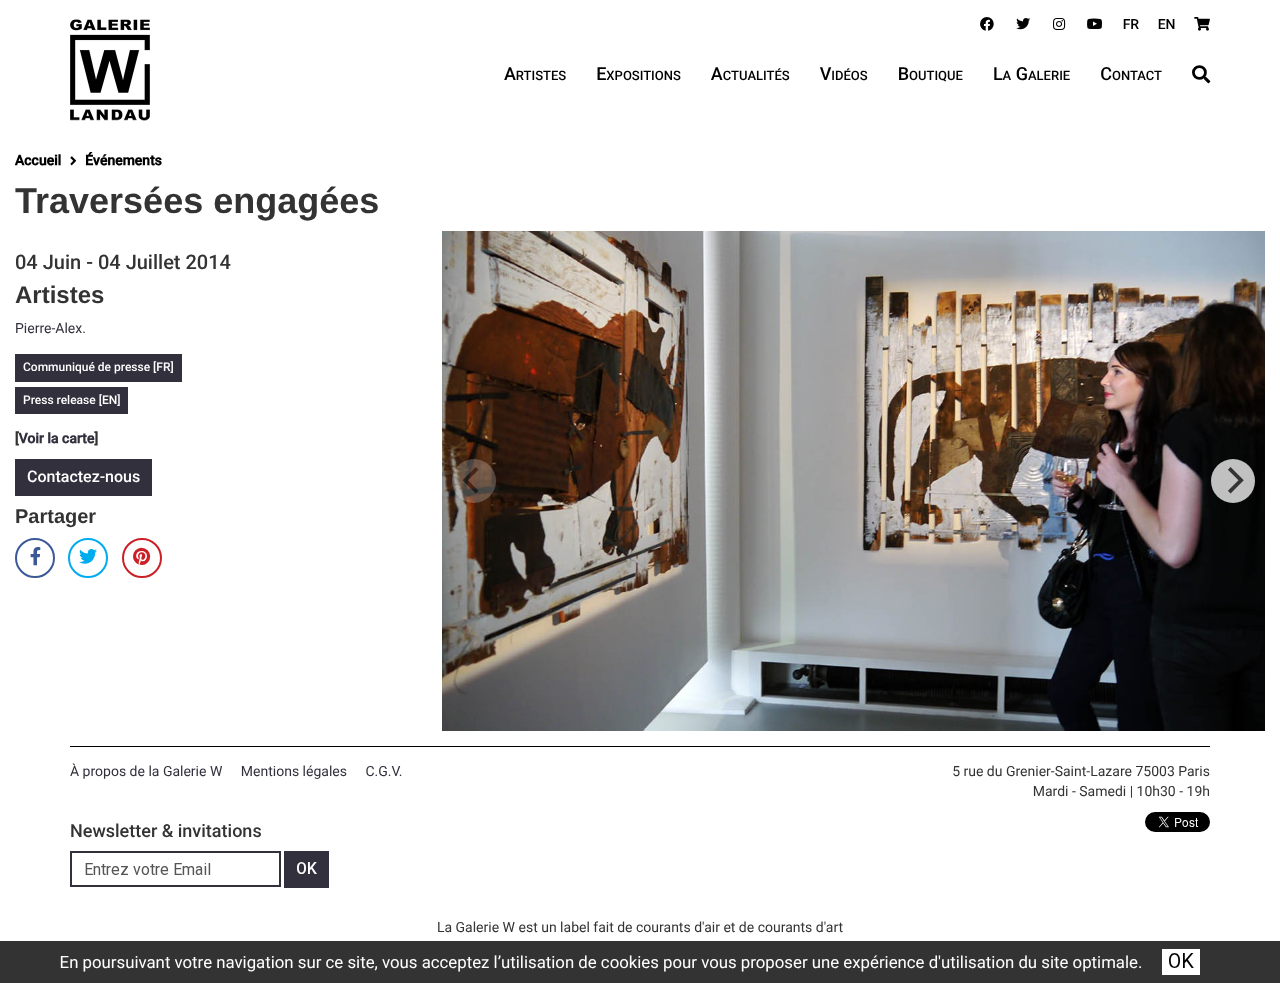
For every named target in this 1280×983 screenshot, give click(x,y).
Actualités (750, 74)
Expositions (638, 74)
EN (1167, 25)
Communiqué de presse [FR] (98, 367)
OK (1181, 961)
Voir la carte (57, 439)
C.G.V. (383, 772)
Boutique (930, 74)
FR (1131, 25)
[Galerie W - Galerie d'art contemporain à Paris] (110, 70)
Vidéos (844, 74)
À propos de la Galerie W (146, 772)
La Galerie (1031, 74)
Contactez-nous (83, 476)
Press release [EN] (71, 400)
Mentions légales (294, 772)
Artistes (535, 74)
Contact (1131, 74)
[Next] (1233, 481)
